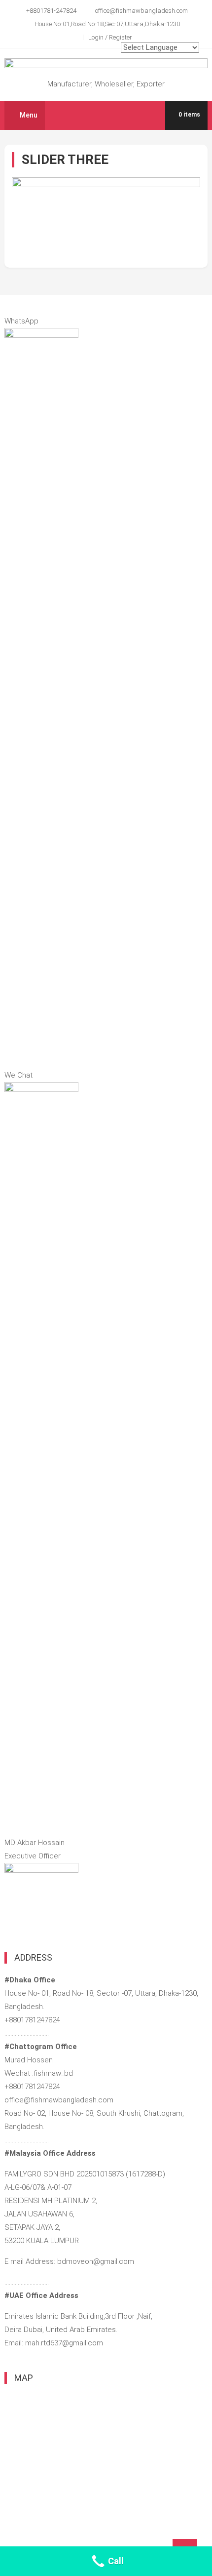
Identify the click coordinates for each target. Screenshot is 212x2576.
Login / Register (110, 37)
